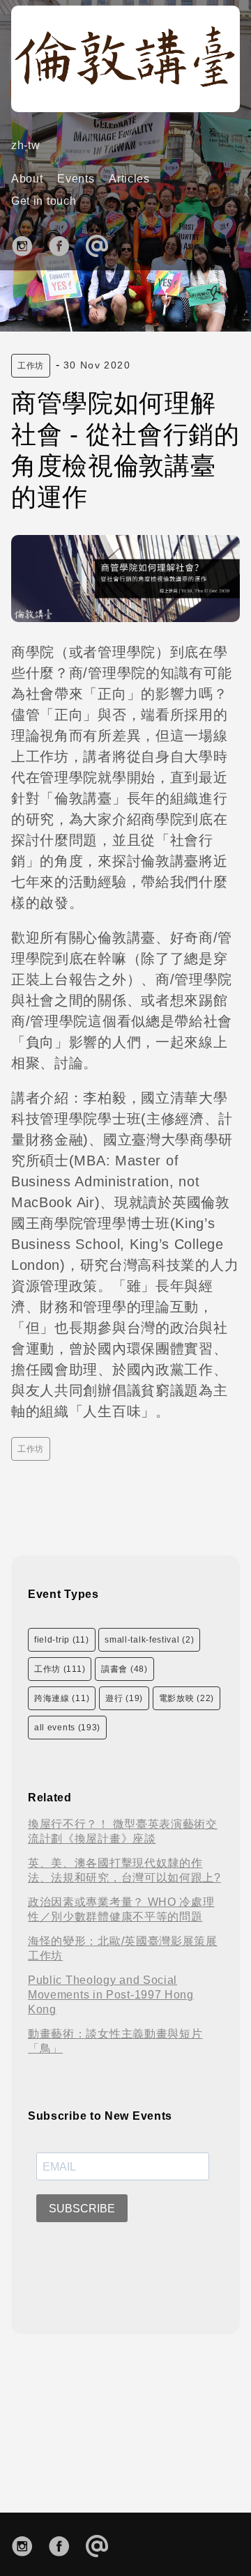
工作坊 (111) (60, 1669)
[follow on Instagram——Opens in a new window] (27, 244)
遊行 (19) (124, 1698)
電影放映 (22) (187, 1698)
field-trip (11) (62, 1640)
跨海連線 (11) (62, 1698)
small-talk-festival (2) (149, 1640)
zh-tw (26, 145)
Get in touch (44, 201)
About (27, 179)
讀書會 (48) (124, 1669)
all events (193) (67, 1728)
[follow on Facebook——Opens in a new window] (64, 244)
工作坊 (31, 366)
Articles (129, 179)
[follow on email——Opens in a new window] (101, 244)
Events (76, 179)
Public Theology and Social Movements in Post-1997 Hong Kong (111, 1995)
